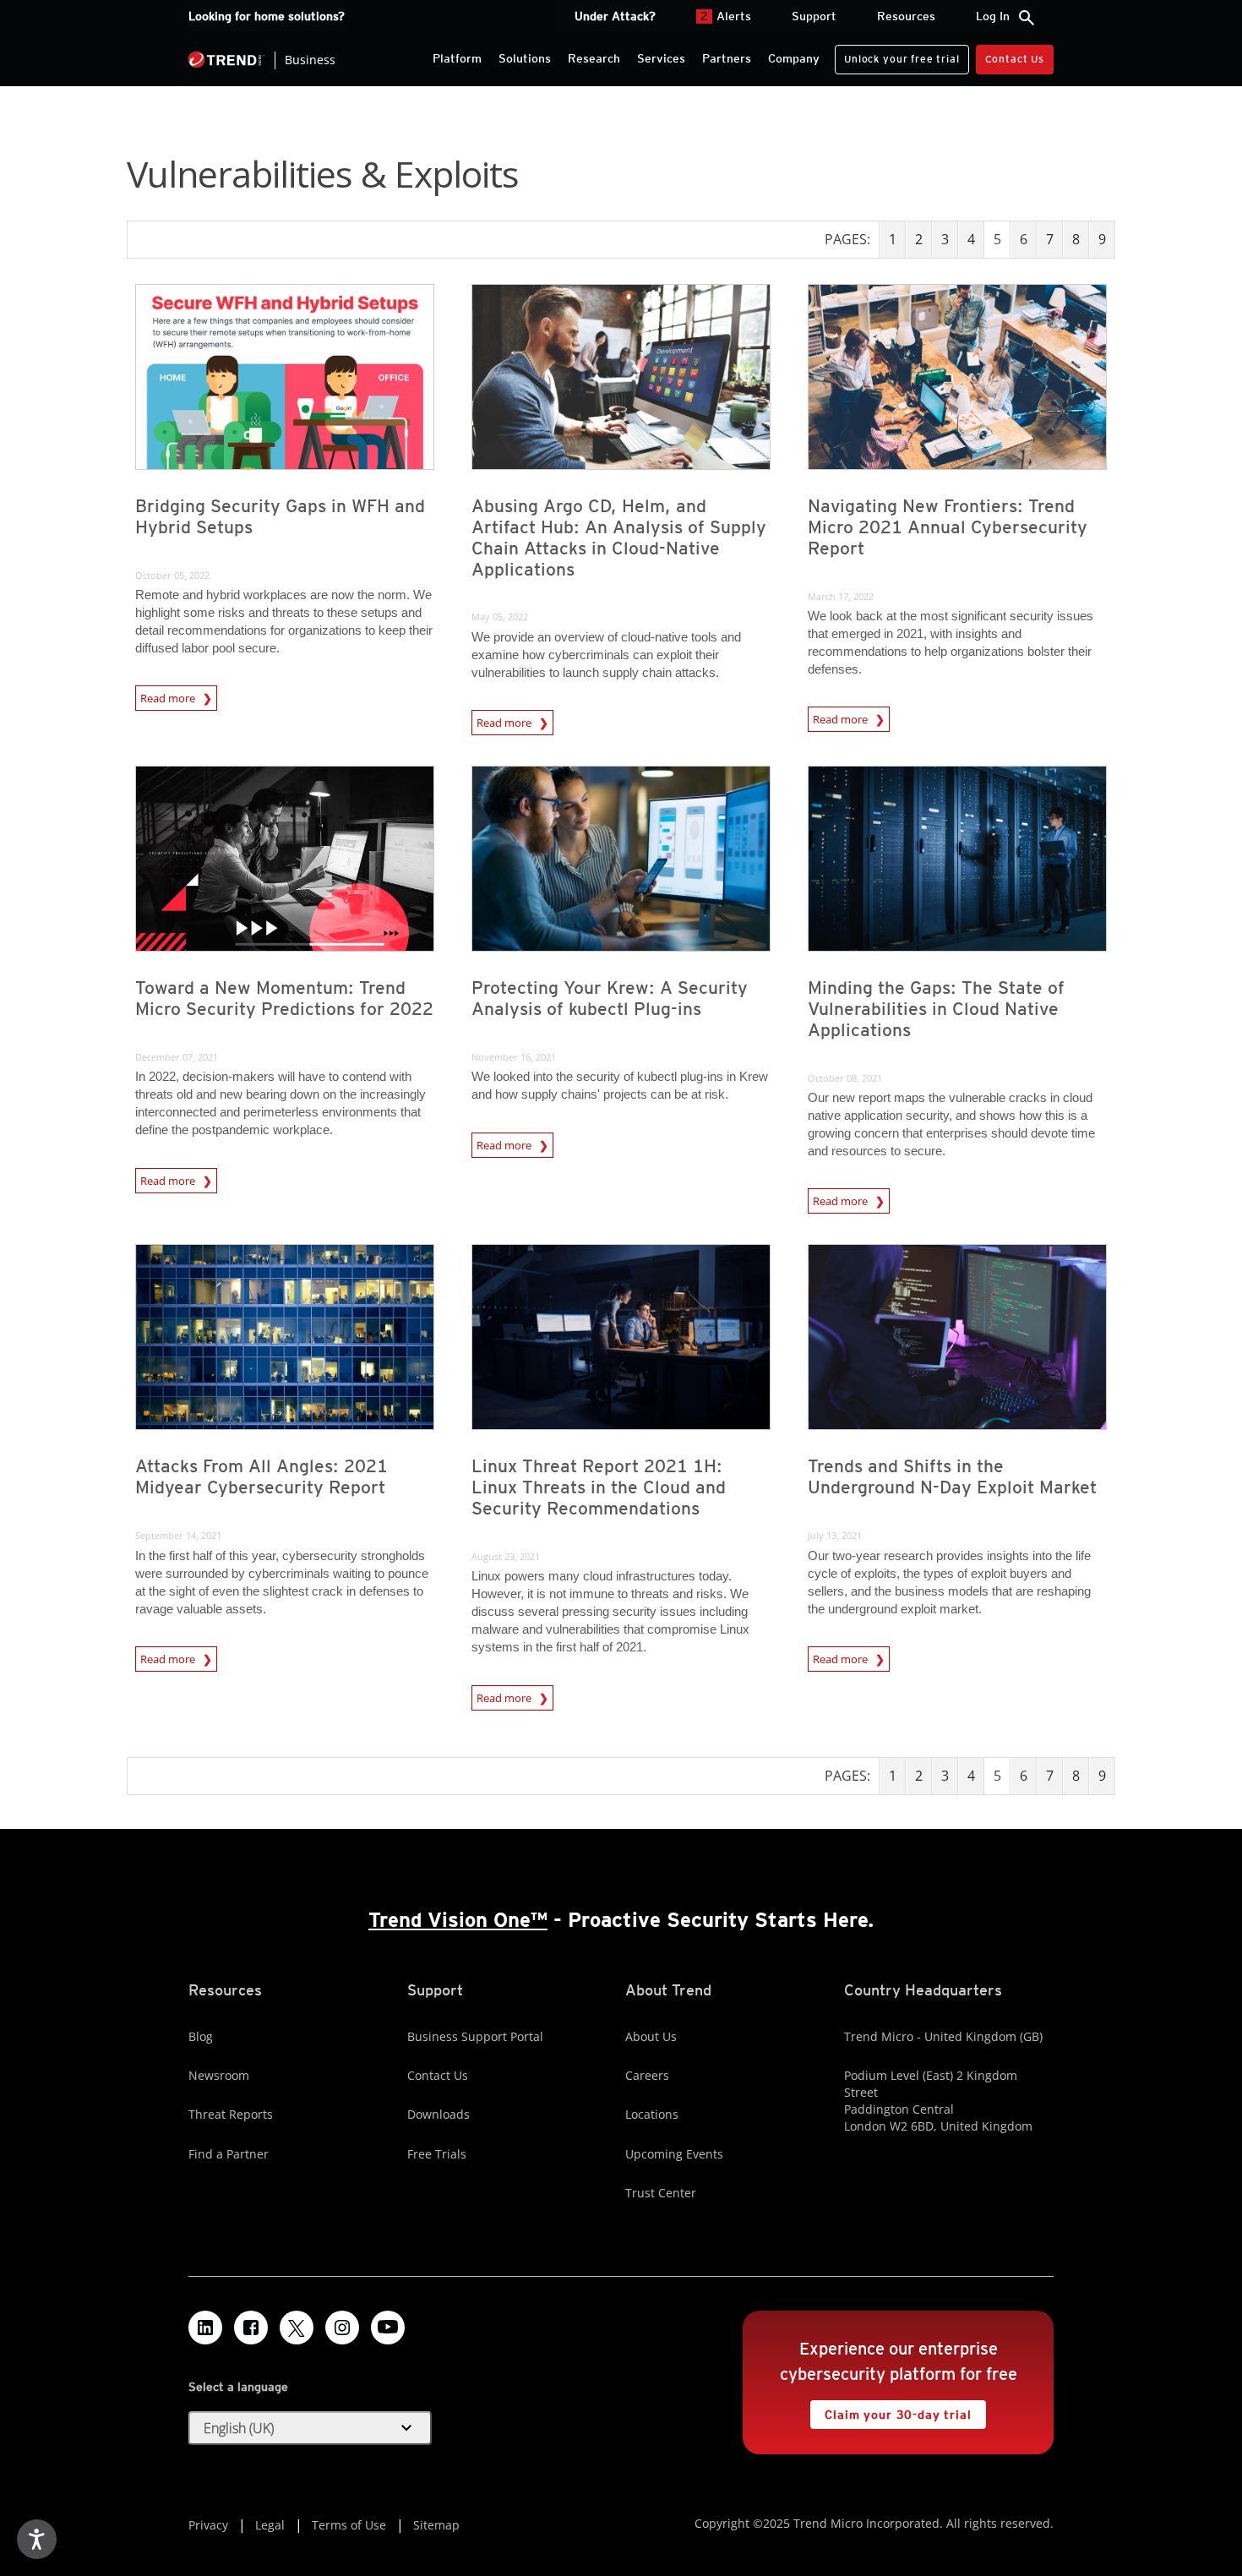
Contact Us (1015, 59)
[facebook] (251, 2328)
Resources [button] (906, 16)
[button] (310, 2428)
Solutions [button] (525, 58)
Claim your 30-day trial (891, 2411)
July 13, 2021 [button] (835, 1535)
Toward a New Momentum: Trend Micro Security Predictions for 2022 (284, 998)
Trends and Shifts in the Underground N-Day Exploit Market (952, 1476)
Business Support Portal (475, 2036)
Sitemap (436, 2525)
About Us (651, 2036)
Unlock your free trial (897, 55)
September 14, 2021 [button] (178, 1535)
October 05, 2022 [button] (172, 575)
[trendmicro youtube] (388, 2328)
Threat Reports (231, 2114)
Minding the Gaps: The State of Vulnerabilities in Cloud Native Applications (936, 1009)
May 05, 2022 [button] (500, 617)
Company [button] (794, 58)
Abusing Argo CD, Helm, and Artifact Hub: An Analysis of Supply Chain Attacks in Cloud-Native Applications (619, 538)
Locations (652, 2114)
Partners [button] (727, 58)
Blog (201, 2036)
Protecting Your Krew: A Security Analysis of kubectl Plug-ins (610, 998)
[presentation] (285, 377)
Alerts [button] (726, 16)
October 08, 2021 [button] (845, 1078)
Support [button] (814, 16)
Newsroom (219, 2075)
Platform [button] (457, 58)
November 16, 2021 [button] (514, 1057)
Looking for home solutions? (267, 16)
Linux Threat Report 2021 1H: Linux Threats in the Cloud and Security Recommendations (599, 1487)
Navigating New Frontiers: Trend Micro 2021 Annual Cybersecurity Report (948, 527)
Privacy (208, 2525)
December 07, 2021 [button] (177, 1057)
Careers (647, 2075)
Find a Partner (229, 2154)
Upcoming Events (674, 2154)
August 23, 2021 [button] (506, 1556)
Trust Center (661, 2193)
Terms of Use (349, 2525)
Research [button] (594, 58)
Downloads (439, 2114)
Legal (270, 2525)
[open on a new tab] (297, 2328)
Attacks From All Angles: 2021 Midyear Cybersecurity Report (261, 1476)
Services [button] (661, 58)
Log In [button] (993, 16)
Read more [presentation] (169, 698)
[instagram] (342, 2328)
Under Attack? (615, 16)
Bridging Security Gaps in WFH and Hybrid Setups (280, 516)
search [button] (1027, 18)
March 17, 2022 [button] (841, 596)
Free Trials (437, 2154)
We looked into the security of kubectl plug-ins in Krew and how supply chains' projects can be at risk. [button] (620, 1085)
